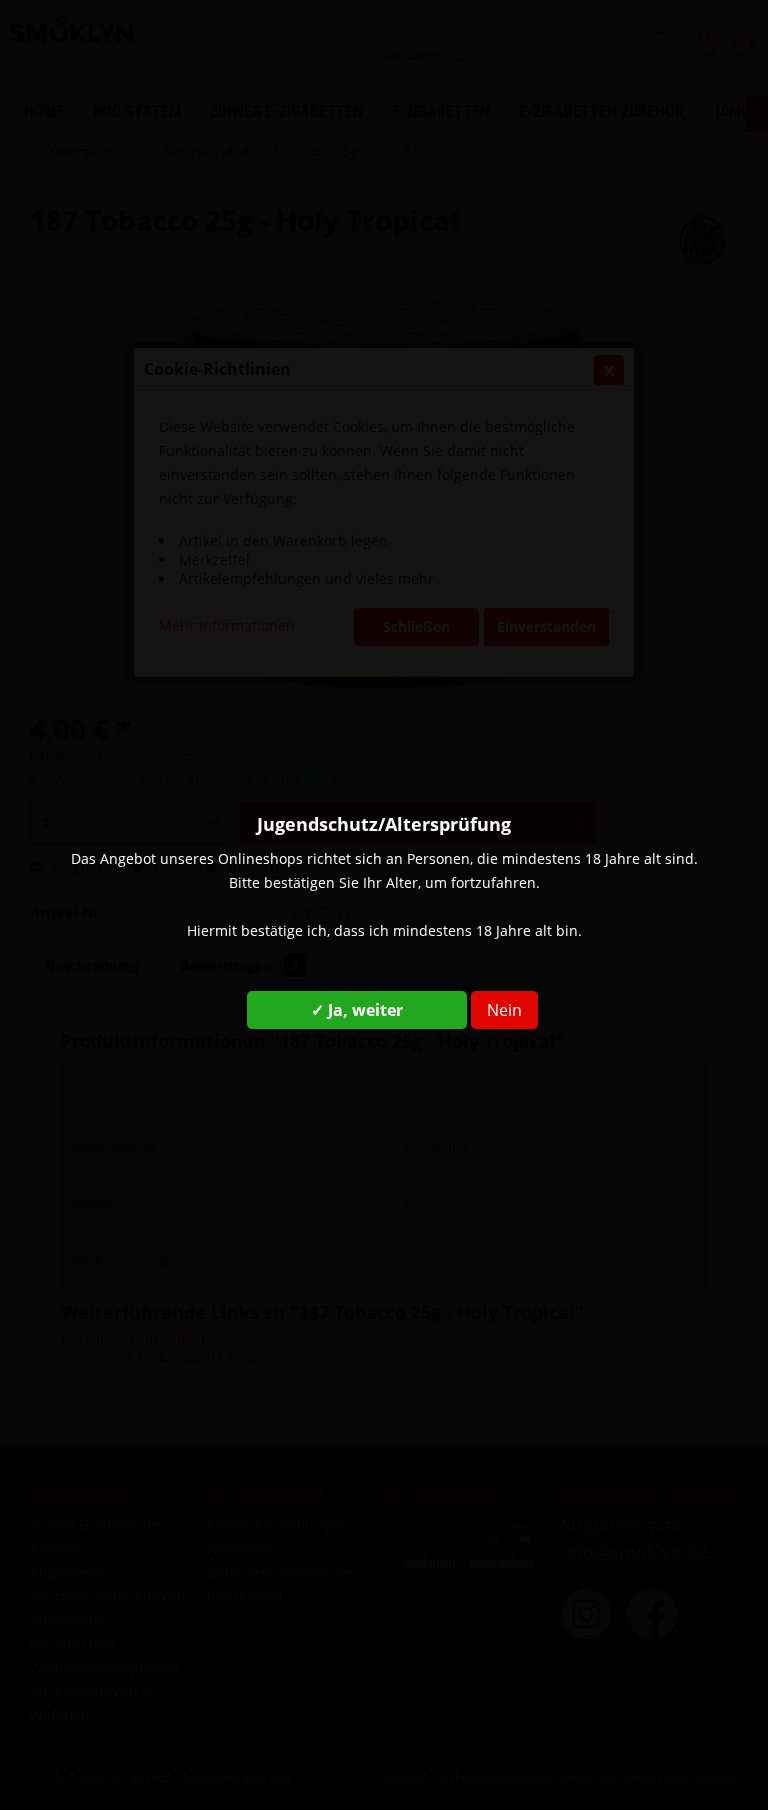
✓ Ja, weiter (357, 1010)
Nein (504, 1010)
